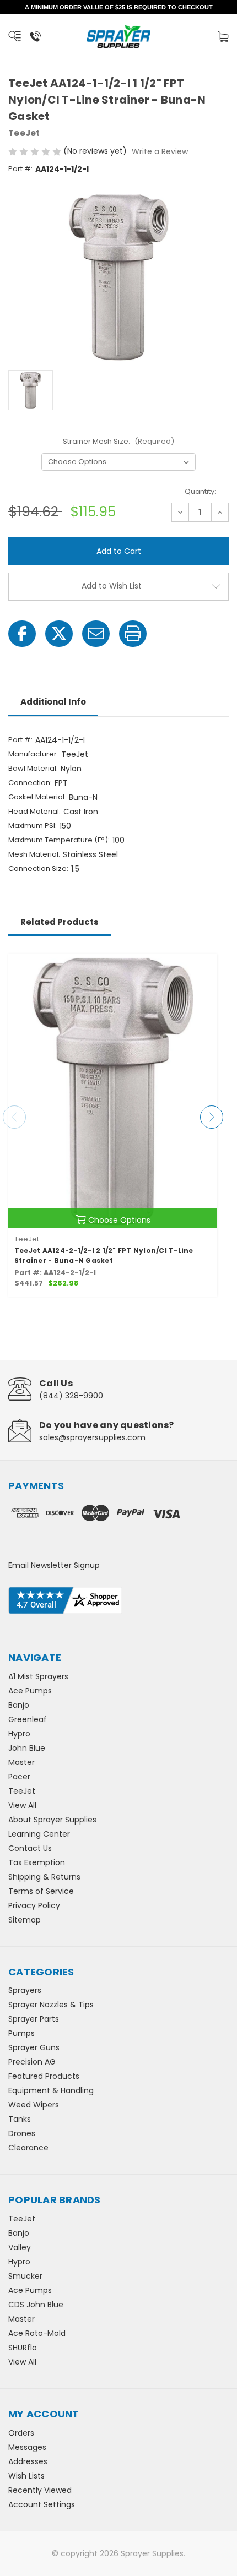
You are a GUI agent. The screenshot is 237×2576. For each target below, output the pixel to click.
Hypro (19, 1734)
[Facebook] (22, 634)
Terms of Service (41, 1891)
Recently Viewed (40, 2490)
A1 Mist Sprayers (38, 1676)
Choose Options (119, 1220)
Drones (22, 2133)
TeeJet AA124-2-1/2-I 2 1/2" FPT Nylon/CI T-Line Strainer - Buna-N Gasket (104, 1256)
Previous (14, 1117)
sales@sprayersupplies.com (92, 1437)
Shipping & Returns (44, 1877)
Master (21, 1762)
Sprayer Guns (34, 2047)
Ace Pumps (30, 1691)
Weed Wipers (34, 2105)
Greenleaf (28, 1719)
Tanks (20, 2119)
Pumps (21, 2033)
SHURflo (23, 2348)
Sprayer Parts (34, 2019)
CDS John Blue (36, 2305)
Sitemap (25, 1920)
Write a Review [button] (160, 151)
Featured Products (44, 2076)
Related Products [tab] (60, 922)
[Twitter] (59, 634)
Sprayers (25, 1990)
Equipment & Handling (51, 2090)
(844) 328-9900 (71, 1396)
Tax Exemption (37, 1862)
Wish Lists (26, 2476)
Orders (21, 2433)
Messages (27, 2447)
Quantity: (200, 491)
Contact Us (30, 1848)
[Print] (133, 634)
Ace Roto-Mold (37, 2333)
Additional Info (53, 702)
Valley (20, 2247)
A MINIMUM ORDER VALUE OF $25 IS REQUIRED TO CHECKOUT (119, 7)
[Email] (96, 634)
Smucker (25, 2276)
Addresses (28, 2461)
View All (22, 1805)
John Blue (27, 1748)
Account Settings (42, 2504)
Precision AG (32, 2062)
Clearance (28, 2148)
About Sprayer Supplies (52, 1820)
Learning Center (39, 1834)
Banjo (19, 1705)
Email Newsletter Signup (54, 1565)
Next (212, 1117)
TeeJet (22, 1791)
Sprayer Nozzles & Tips (51, 2005)
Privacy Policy (34, 1905)
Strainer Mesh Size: (118, 441)
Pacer (19, 1777)
